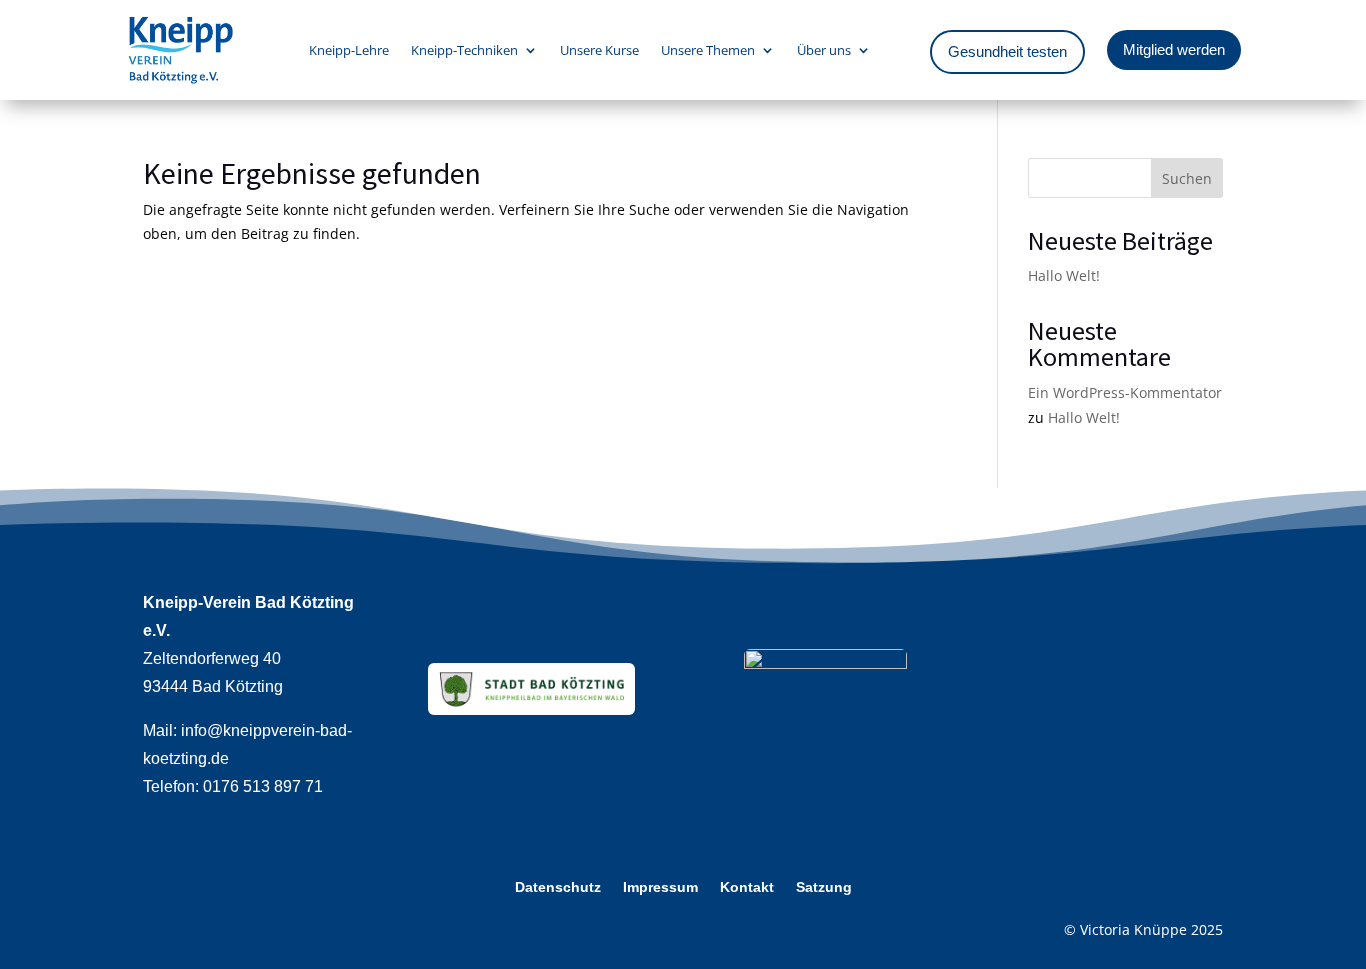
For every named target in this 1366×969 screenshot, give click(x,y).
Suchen (1187, 178)
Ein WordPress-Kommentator (1125, 392)
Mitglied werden (1174, 49)
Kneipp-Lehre (349, 51)
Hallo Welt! (1064, 275)
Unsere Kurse (599, 51)
